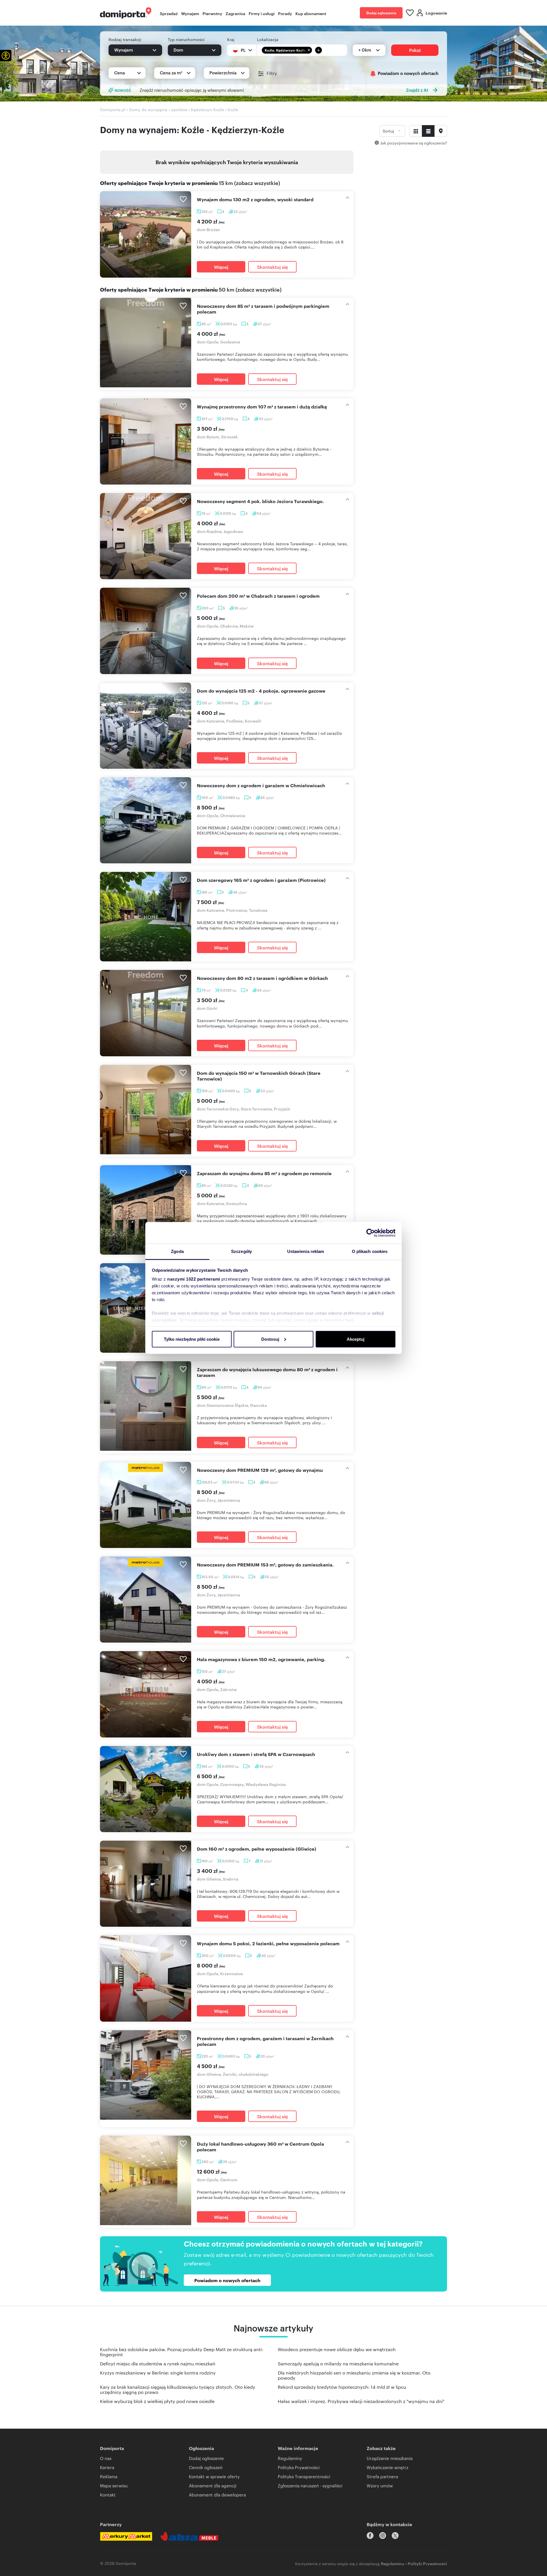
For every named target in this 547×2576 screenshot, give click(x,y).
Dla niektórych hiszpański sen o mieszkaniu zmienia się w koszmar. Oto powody (354, 2375)
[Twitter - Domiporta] (395, 2536)
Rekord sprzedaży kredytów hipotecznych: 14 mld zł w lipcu (342, 2387)
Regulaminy (290, 2458)
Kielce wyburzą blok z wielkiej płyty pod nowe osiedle (157, 2401)
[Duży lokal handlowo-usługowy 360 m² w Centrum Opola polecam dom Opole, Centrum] (146, 2180)
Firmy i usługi (262, 13)
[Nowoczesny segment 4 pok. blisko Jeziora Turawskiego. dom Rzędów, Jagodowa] (146, 536)
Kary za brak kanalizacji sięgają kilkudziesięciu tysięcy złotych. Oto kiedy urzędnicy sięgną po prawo (178, 2389)
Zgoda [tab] (177, 1251)
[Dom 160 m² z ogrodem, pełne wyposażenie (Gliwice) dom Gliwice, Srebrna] (146, 1884)
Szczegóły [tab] (241, 1251)
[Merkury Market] (126, 2536)
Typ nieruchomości (186, 39)
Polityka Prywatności (299, 2467)
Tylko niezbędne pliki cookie (192, 1339)
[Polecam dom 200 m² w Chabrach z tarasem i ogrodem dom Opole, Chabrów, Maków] (146, 631)
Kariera (107, 2467)
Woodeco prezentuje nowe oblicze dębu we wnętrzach (337, 2349)
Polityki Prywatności (427, 2563)
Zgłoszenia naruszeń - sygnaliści (310, 2486)
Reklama (109, 2476)
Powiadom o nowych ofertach (408, 73)
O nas (106, 2458)
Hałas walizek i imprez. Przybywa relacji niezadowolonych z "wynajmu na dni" (361, 2401)
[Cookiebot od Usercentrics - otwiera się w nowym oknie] (371, 1233)
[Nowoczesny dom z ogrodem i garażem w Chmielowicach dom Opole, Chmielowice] (146, 820)
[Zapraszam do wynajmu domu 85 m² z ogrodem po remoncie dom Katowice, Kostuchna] (146, 1210)
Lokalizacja (268, 39)
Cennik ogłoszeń (206, 2467)
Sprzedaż (169, 13)
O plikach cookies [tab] (370, 1251)
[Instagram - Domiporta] (383, 2536)
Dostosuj (270, 1339)
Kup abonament (311, 13)
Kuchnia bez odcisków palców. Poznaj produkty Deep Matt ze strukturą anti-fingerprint (182, 2352)
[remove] (309, 50)
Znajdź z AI (417, 90)
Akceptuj (356, 1339)
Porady (285, 13)
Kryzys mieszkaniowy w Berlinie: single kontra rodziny (158, 2373)
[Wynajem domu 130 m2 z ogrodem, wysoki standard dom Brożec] (146, 234)
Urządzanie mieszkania (390, 2458)
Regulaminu (393, 2563)
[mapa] (441, 131)
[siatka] (416, 131)
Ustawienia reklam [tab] (306, 1251)
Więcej (221, 267)
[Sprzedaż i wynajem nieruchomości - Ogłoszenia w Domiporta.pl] (126, 13)
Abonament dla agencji (213, 2486)
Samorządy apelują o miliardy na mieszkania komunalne (338, 2364)
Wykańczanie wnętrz (387, 2467)
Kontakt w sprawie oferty (214, 2476)
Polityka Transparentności (304, 2476)
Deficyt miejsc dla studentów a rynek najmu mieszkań (158, 2364)
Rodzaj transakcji (125, 39)
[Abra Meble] (189, 2536)
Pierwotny (212, 13)
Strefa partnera (382, 2476)
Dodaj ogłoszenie (381, 13)
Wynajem (190, 13)
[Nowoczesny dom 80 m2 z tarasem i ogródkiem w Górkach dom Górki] (146, 1013)
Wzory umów (380, 2486)
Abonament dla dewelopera (217, 2495)
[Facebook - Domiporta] (370, 2536)
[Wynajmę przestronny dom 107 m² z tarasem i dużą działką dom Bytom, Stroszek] (146, 441)
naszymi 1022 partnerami (194, 1279)
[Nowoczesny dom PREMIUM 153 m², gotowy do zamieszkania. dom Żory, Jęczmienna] (146, 1600)
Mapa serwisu (114, 2486)
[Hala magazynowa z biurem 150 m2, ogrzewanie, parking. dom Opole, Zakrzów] (146, 1694)
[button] (6, 56)
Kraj (231, 39)
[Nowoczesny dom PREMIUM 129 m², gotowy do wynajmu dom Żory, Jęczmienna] (146, 1505)
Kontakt (108, 2495)
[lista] (428, 131)
